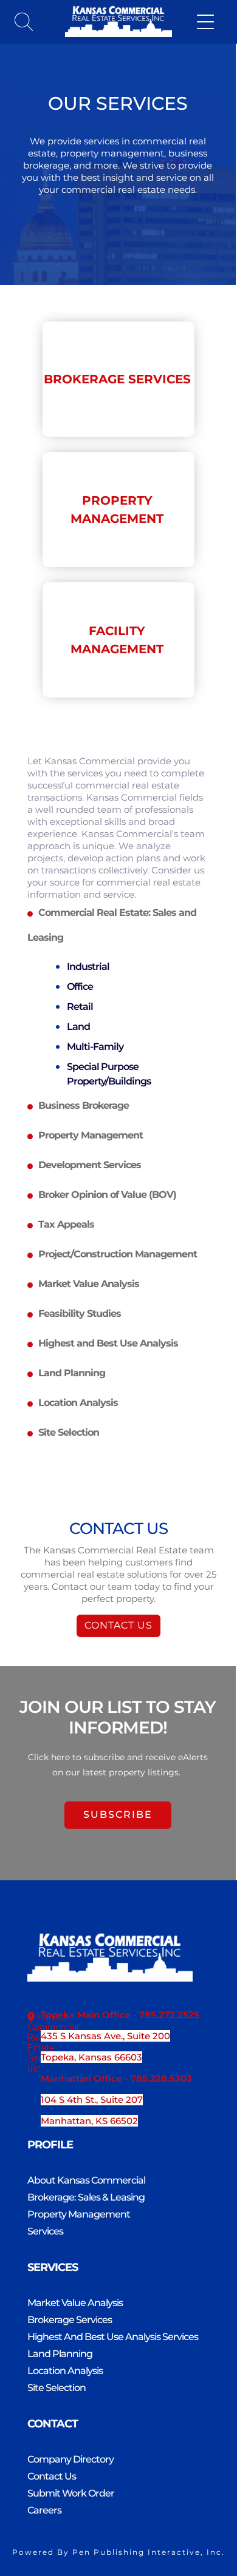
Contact (53, 2424)
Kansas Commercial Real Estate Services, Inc (53, 2043)
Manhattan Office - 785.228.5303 (116, 2078)
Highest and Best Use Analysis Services (113, 2337)
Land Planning (60, 2354)
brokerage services (117, 379)
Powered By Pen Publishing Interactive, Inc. (118, 2552)
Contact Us (118, 1625)
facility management (117, 640)
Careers (44, 2510)
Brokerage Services (70, 2320)
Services (45, 2231)
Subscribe (118, 1814)
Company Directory (70, 2459)
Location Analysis (65, 2371)
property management (117, 509)
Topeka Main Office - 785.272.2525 (120, 2015)
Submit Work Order (71, 2493)
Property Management (79, 2214)
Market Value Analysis (75, 2303)
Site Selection (57, 2388)
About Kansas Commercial (86, 2180)
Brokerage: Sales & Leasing (86, 2197)
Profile (50, 2145)
